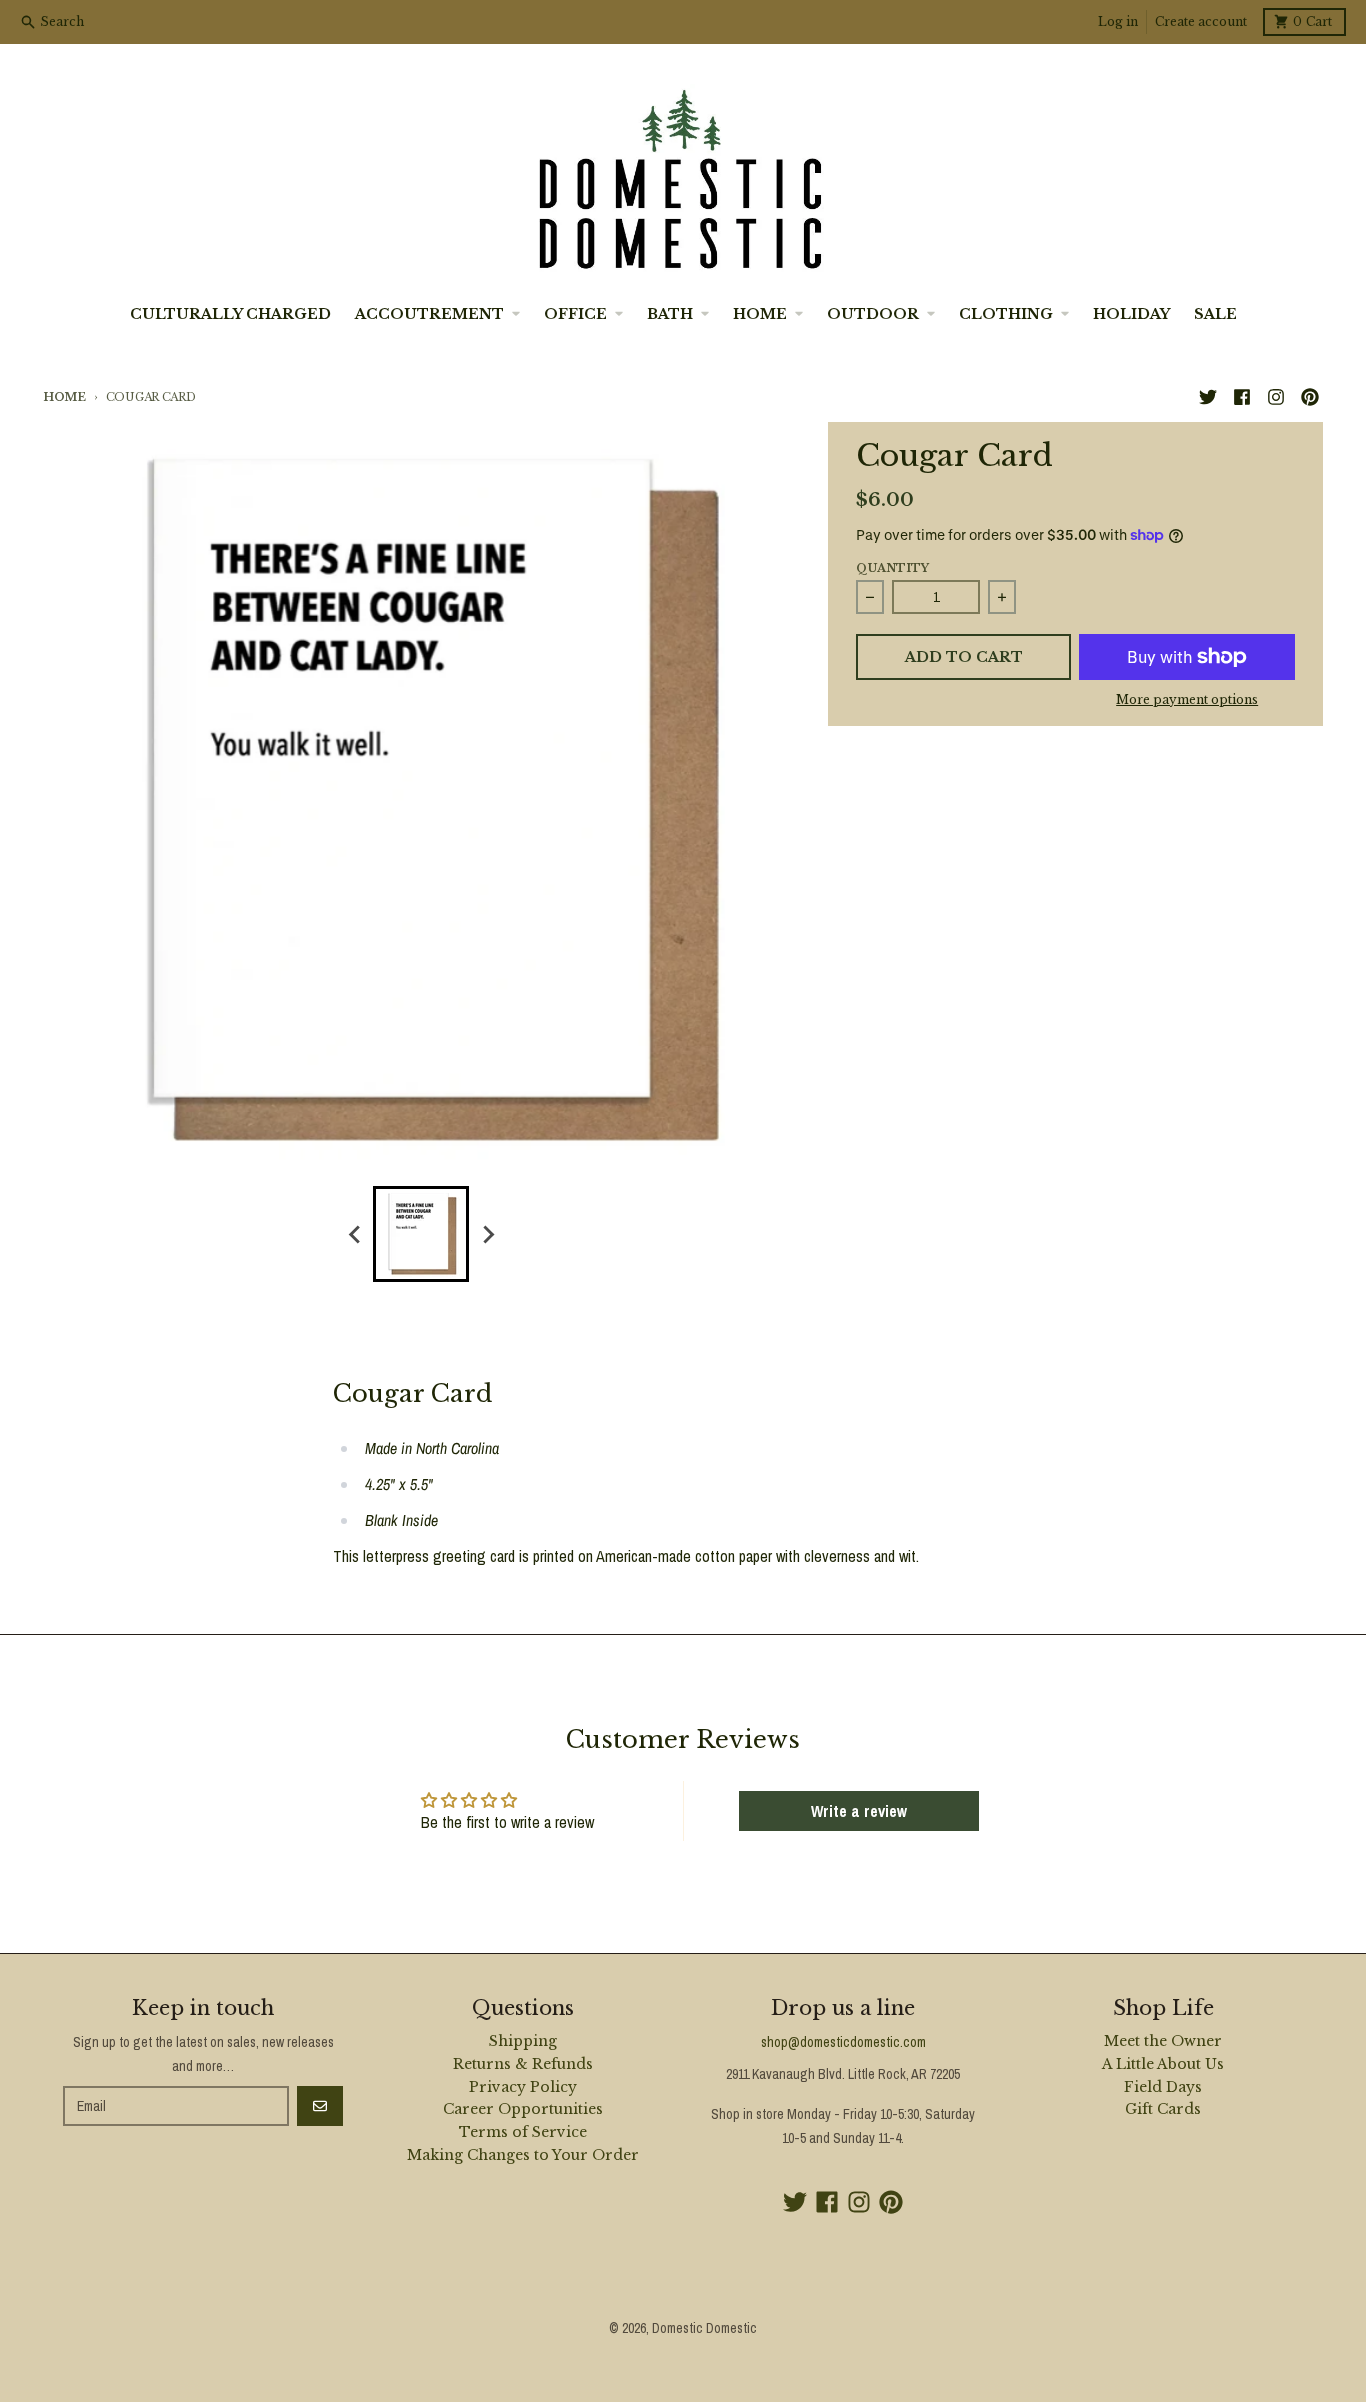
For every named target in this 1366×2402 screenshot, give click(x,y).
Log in (1118, 21)
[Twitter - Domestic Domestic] (1208, 397)
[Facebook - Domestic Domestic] (1242, 397)
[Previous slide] (355, 1234)
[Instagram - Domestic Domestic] (1276, 397)
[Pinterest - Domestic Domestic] (1310, 397)
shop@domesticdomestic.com (843, 2042)
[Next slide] (487, 1234)
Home (64, 397)
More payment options (1187, 699)
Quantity (892, 568)
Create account (1201, 21)
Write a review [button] (859, 1811)
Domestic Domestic (704, 2328)
